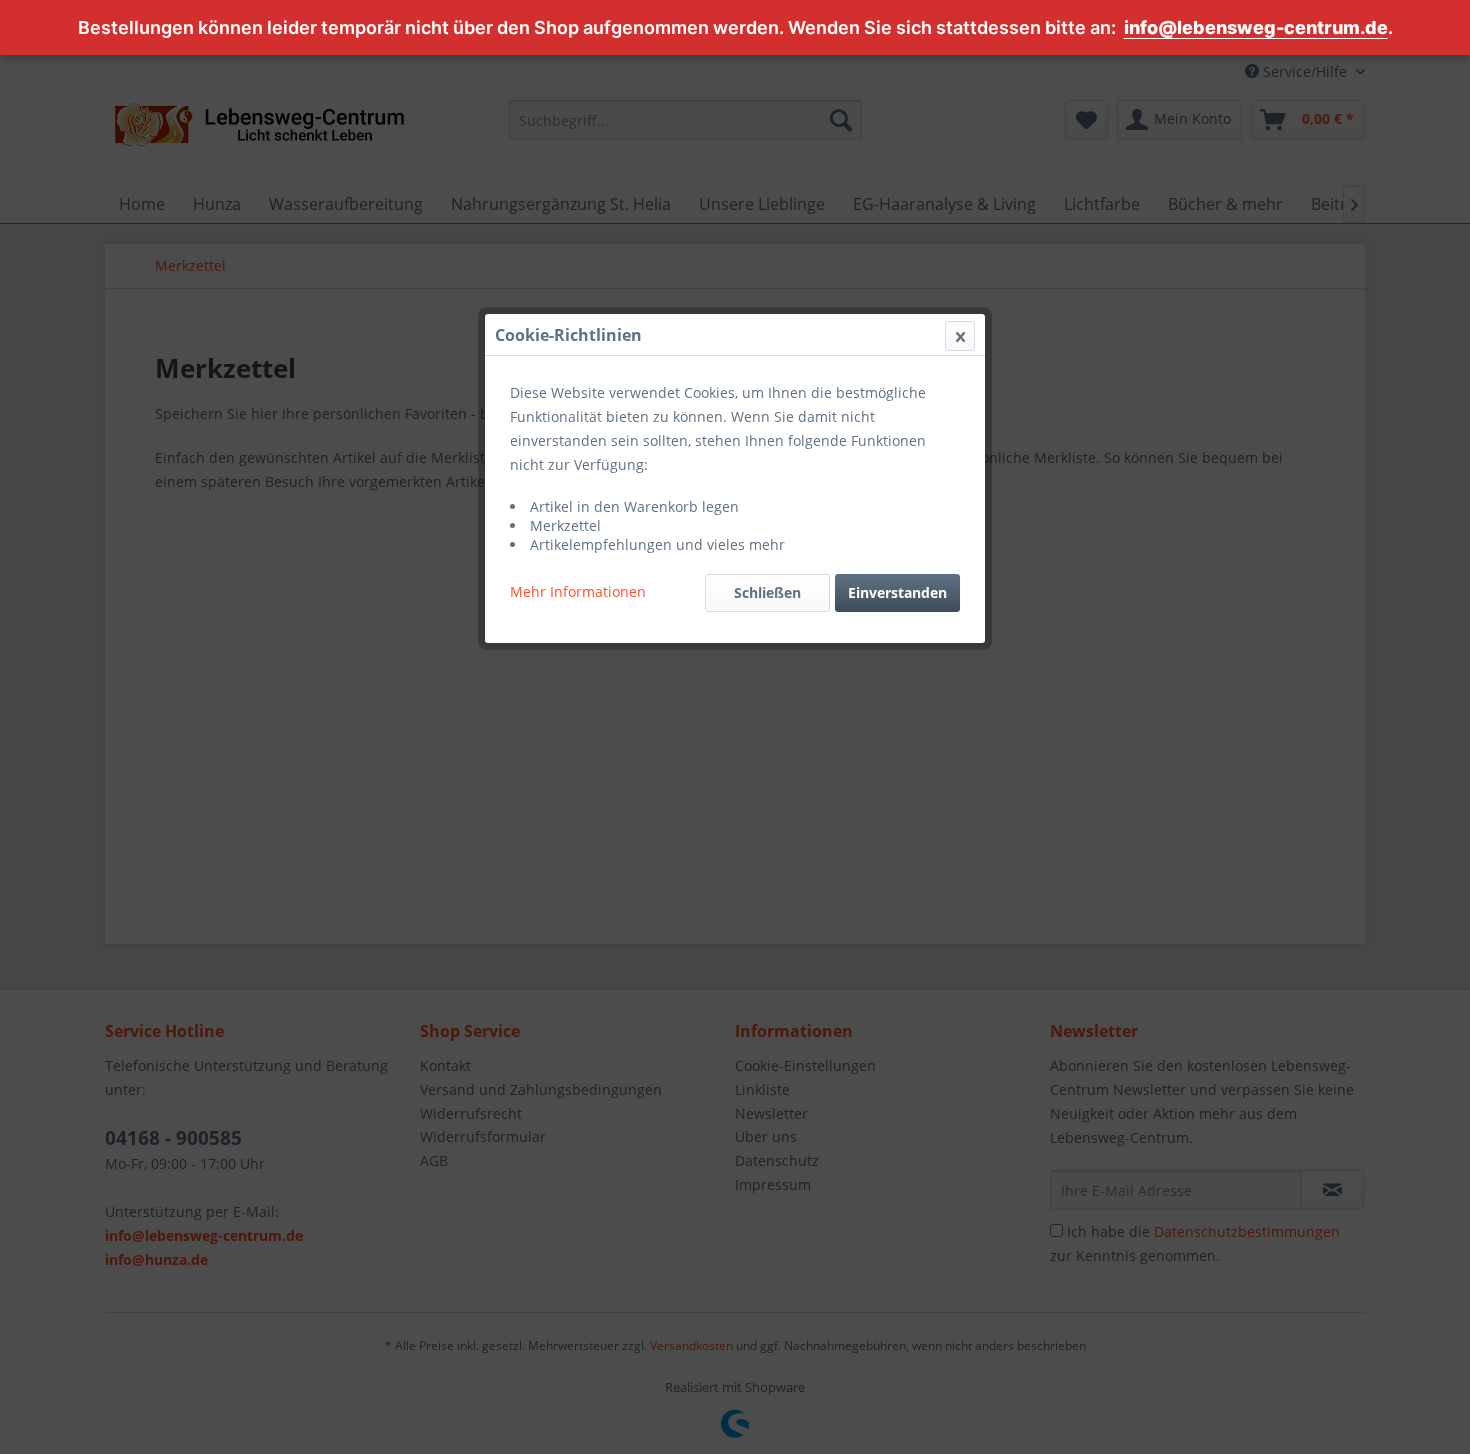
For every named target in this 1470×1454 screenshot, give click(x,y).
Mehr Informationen (578, 591)
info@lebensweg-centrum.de (1256, 27)
